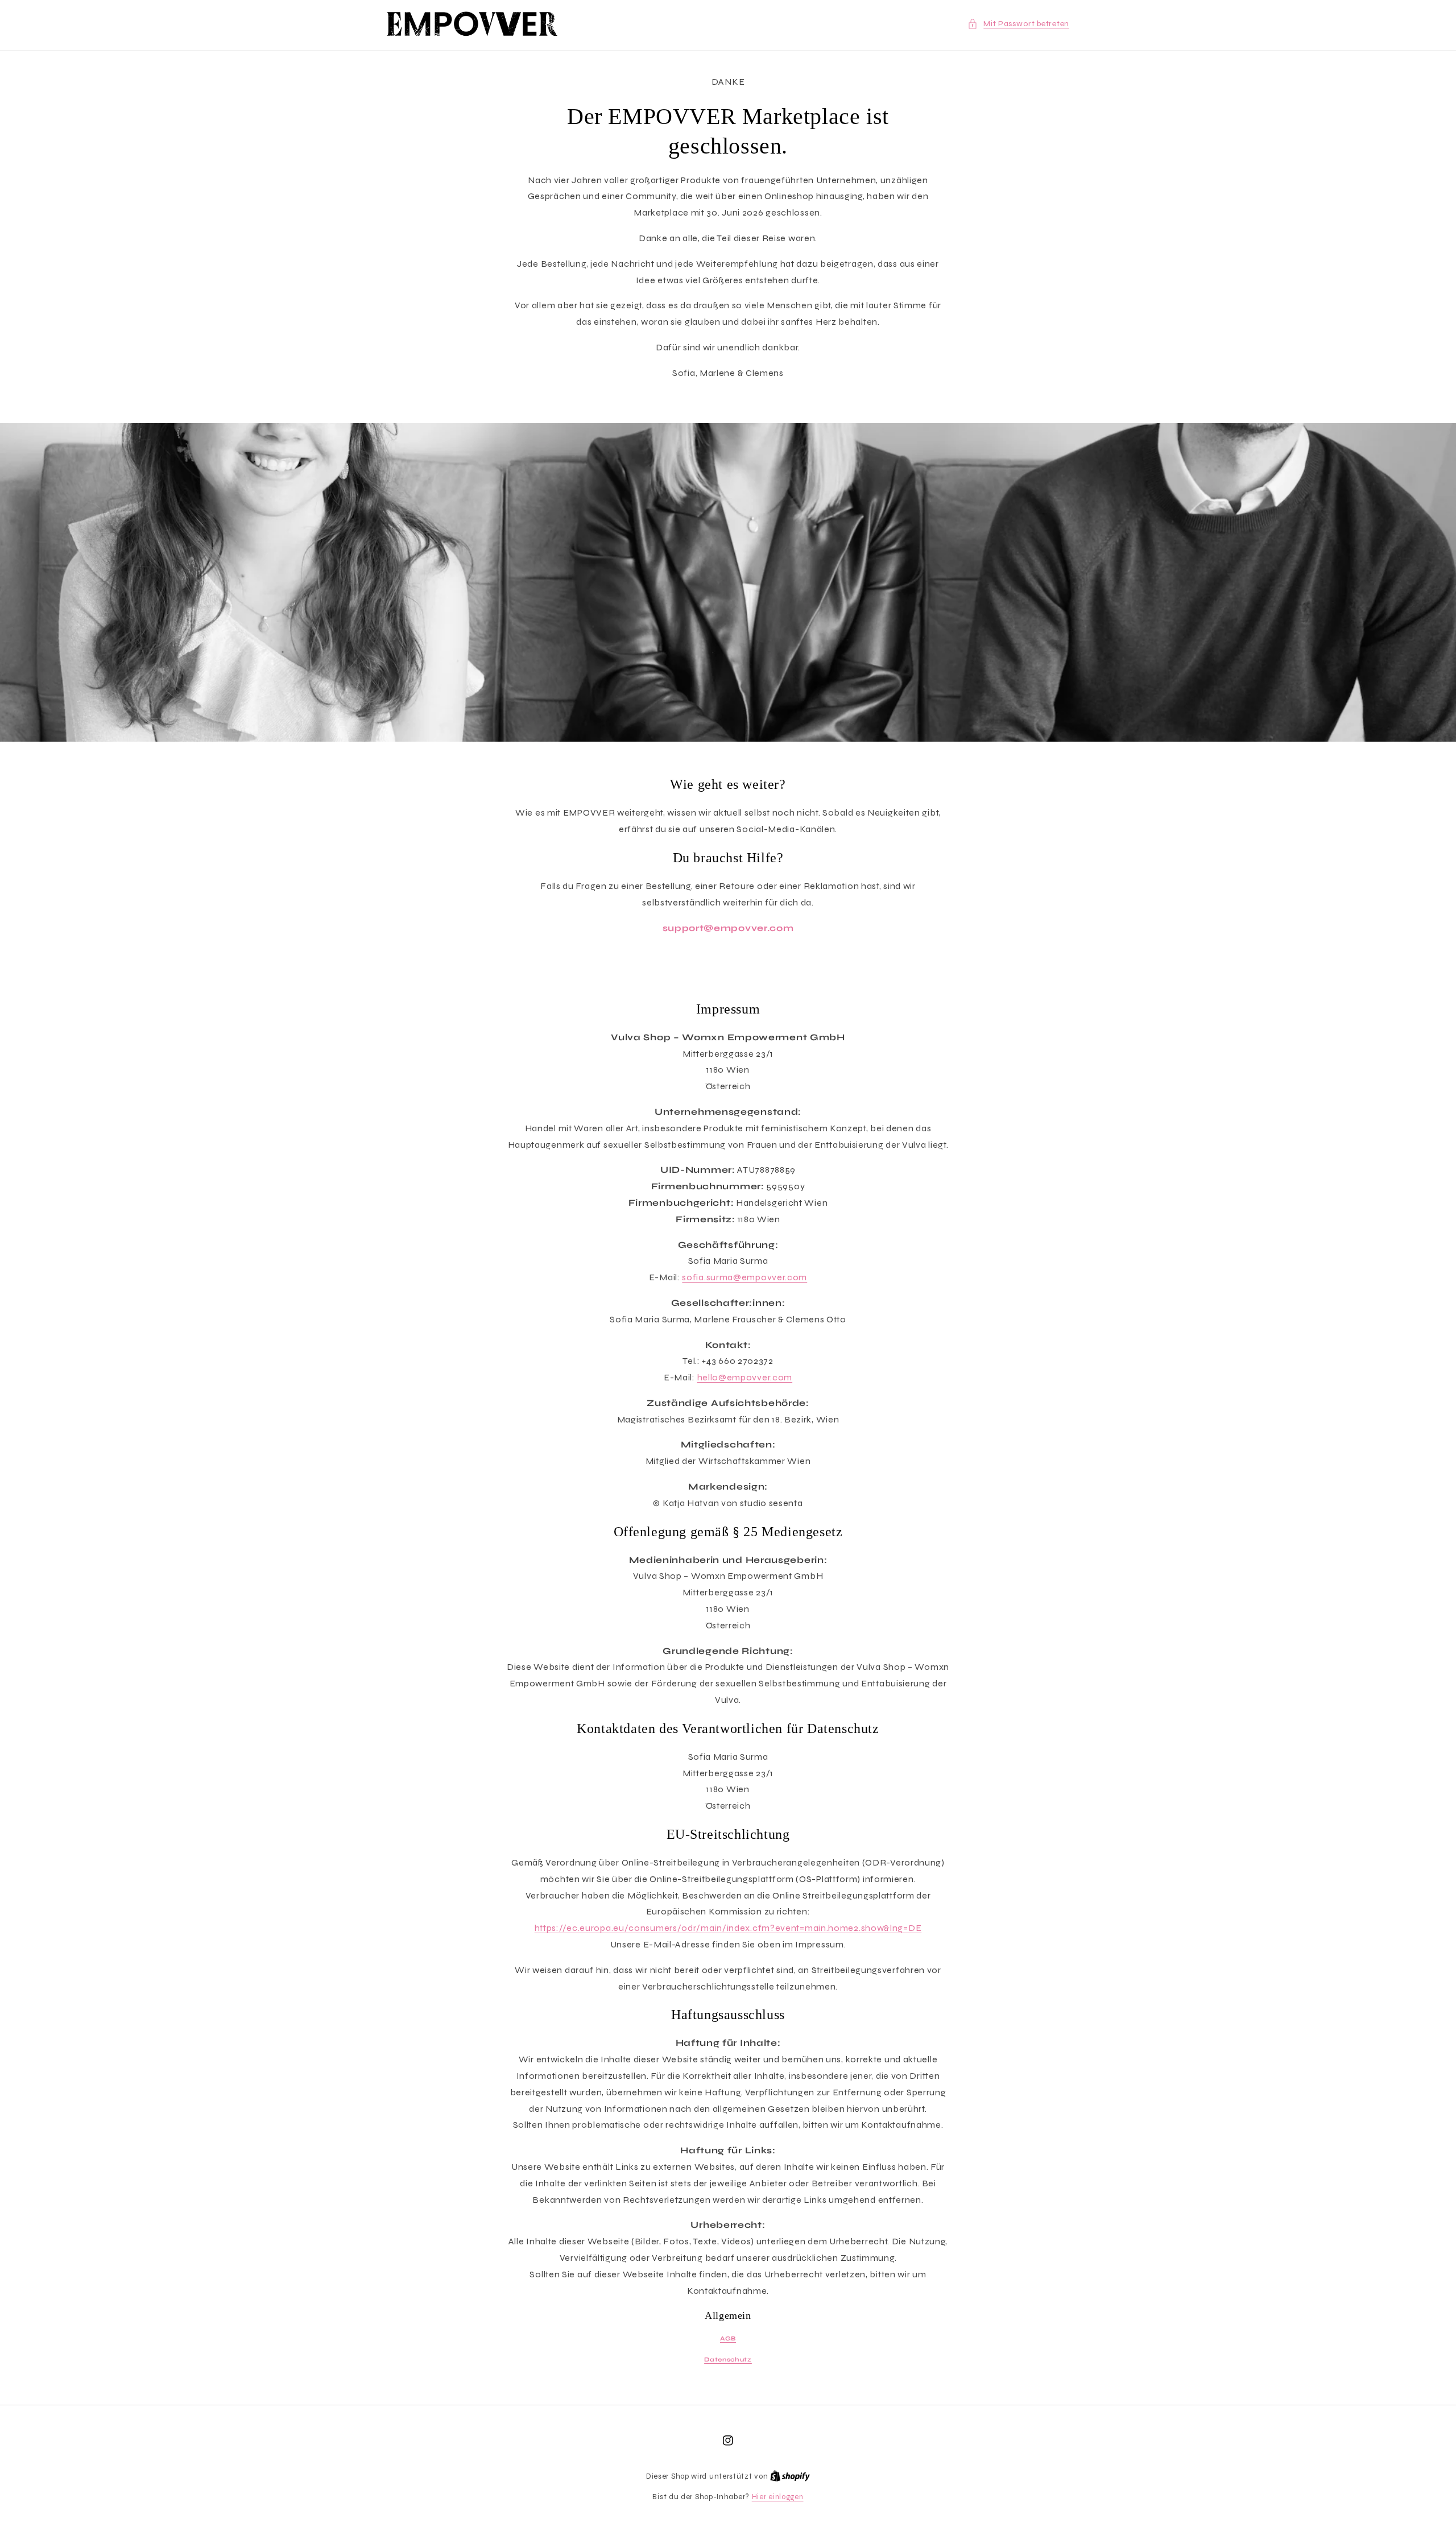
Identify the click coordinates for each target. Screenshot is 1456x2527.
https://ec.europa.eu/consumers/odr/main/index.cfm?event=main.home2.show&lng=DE (728, 1928)
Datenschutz (728, 2360)
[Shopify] (790, 2476)
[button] (1018, 24)
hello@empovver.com (745, 1377)
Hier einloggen (778, 2497)
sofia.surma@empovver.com (744, 1277)
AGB (728, 2338)
